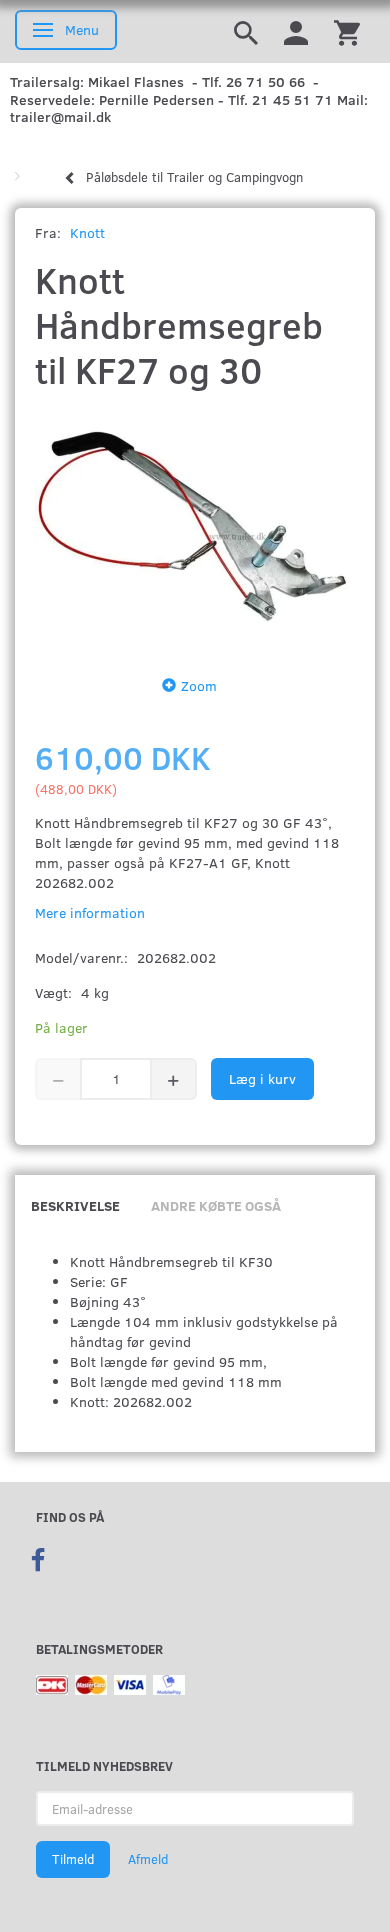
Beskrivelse (75, 1205)
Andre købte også (216, 1205)
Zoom (199, 685)
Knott (87, 232)
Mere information (90, 912)
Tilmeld (73, 1859)
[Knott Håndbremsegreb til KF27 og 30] (195, 528)
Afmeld (148, 1859)
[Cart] (347, 31)
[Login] (296, 31)
